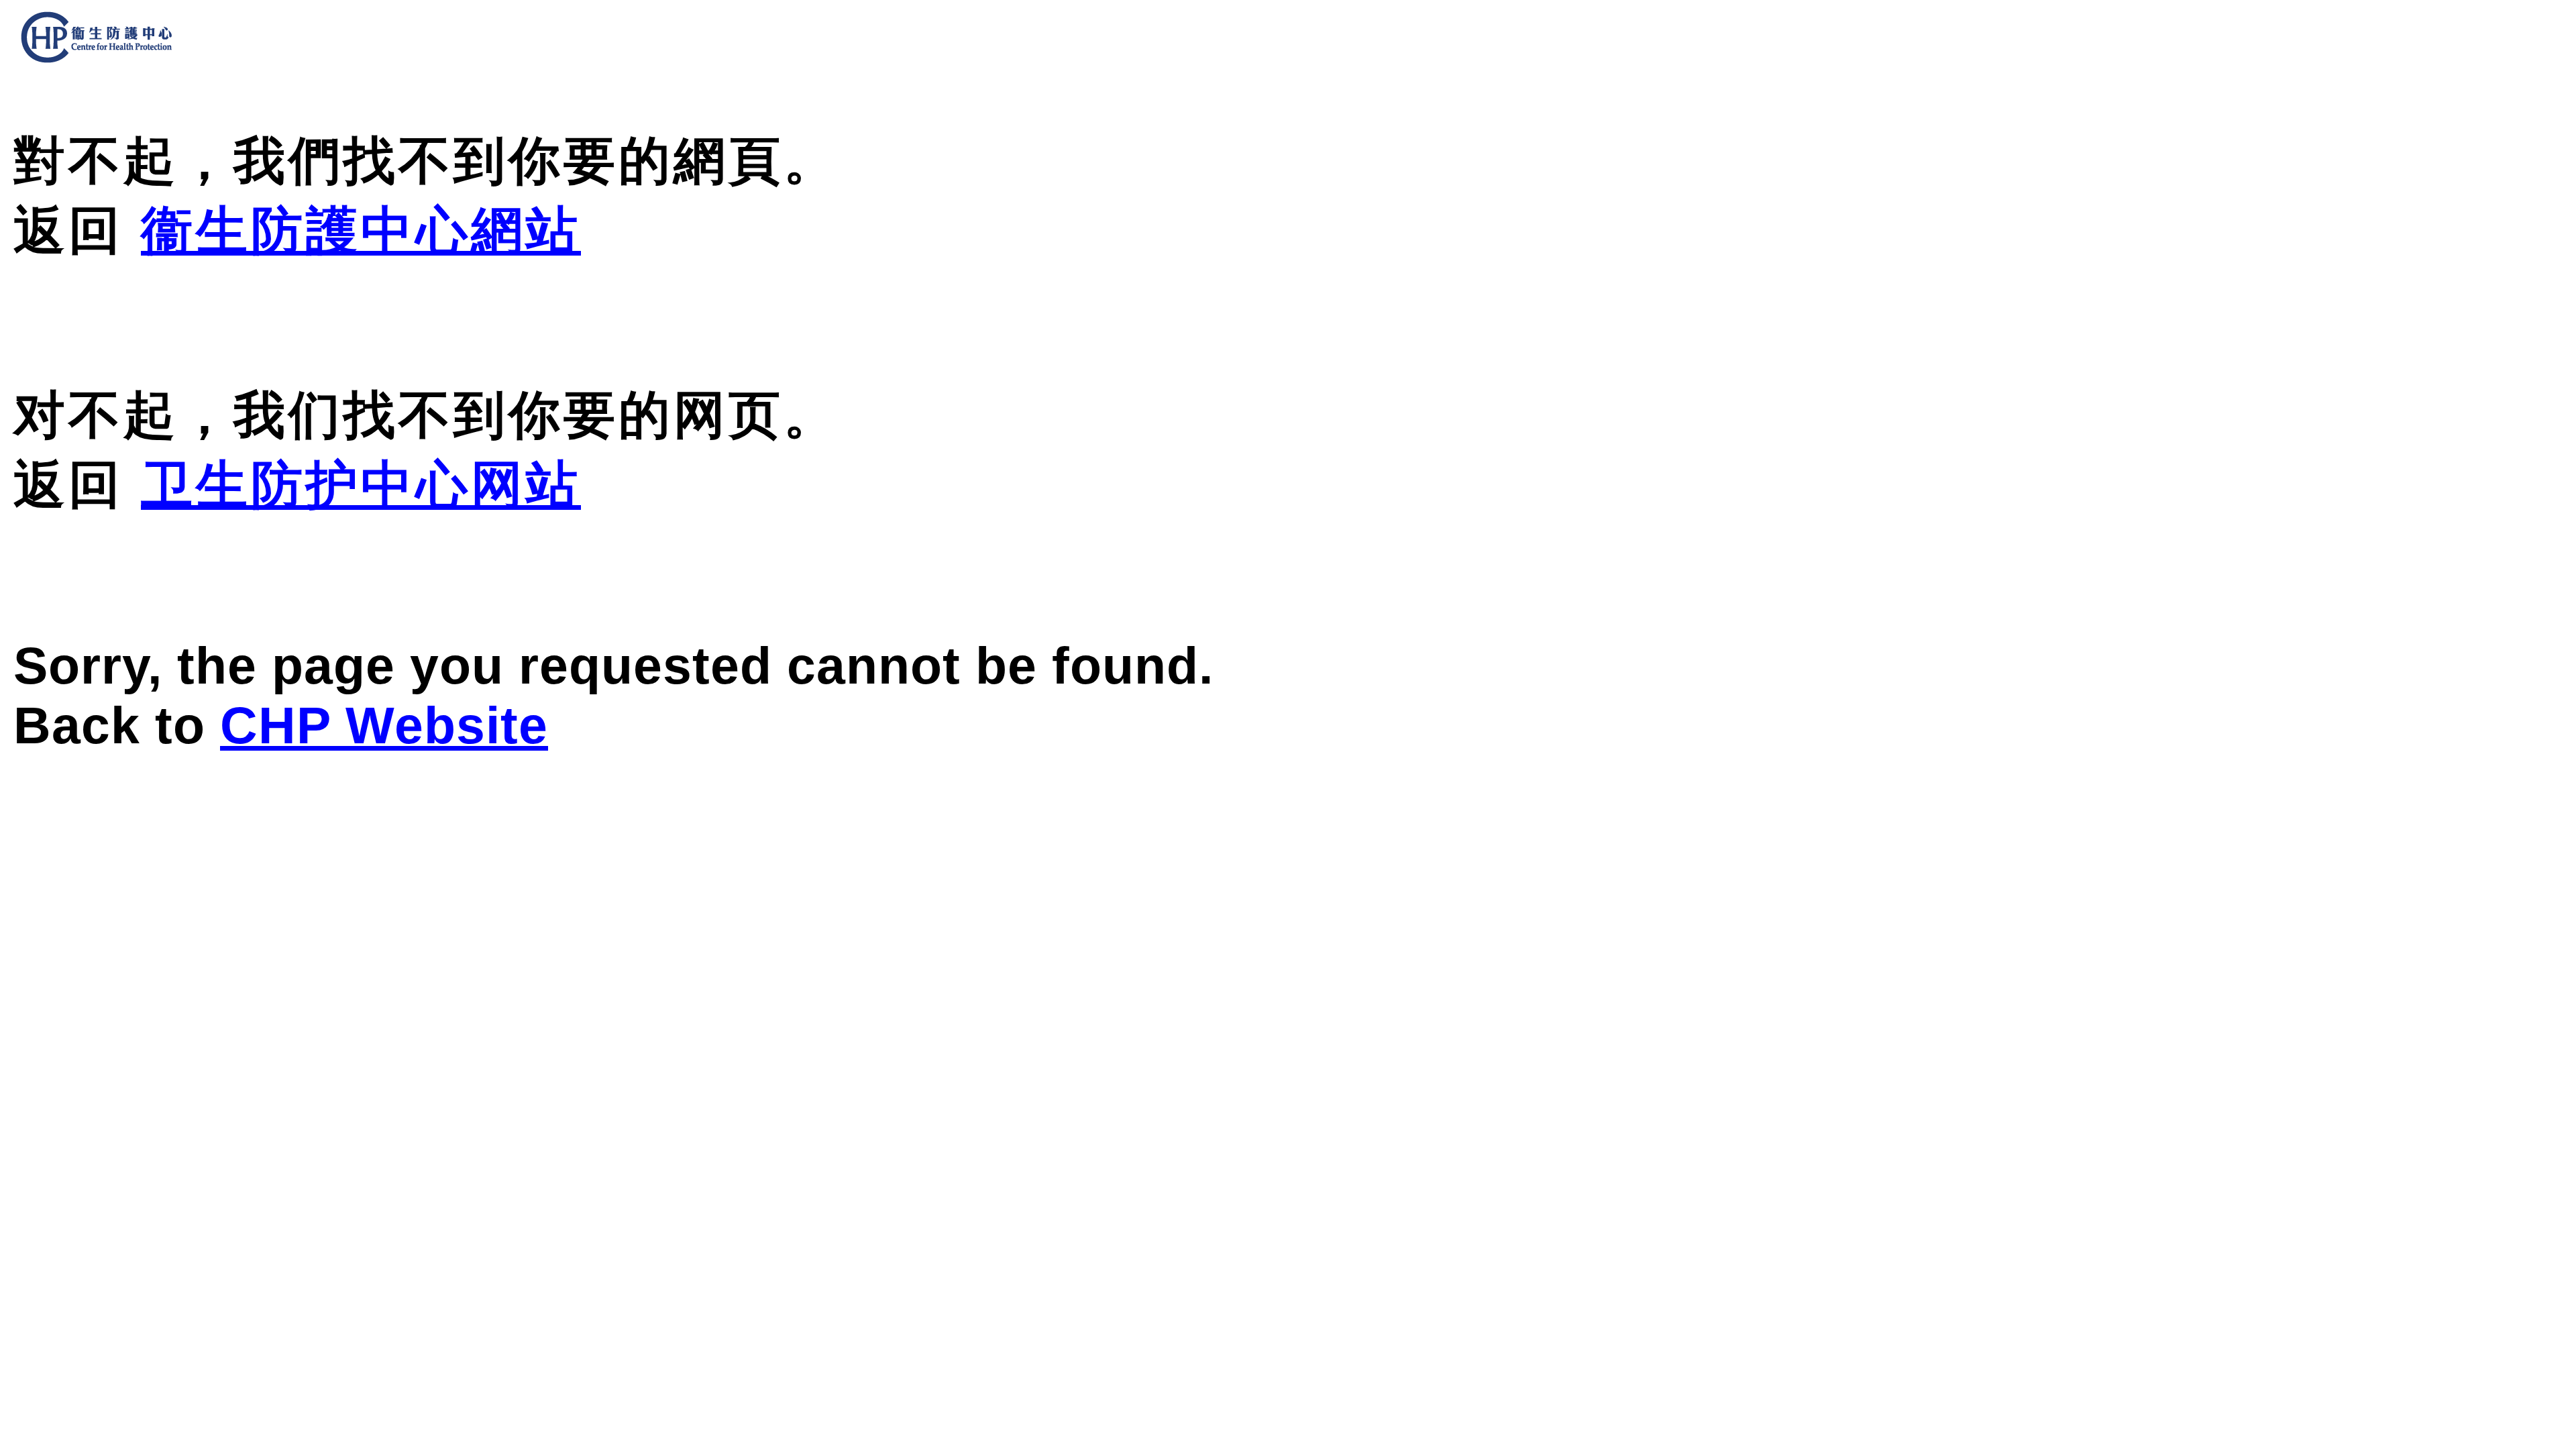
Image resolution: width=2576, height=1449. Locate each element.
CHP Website (384, 725)
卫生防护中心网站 (361, 484)
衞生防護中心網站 (361, 230)
